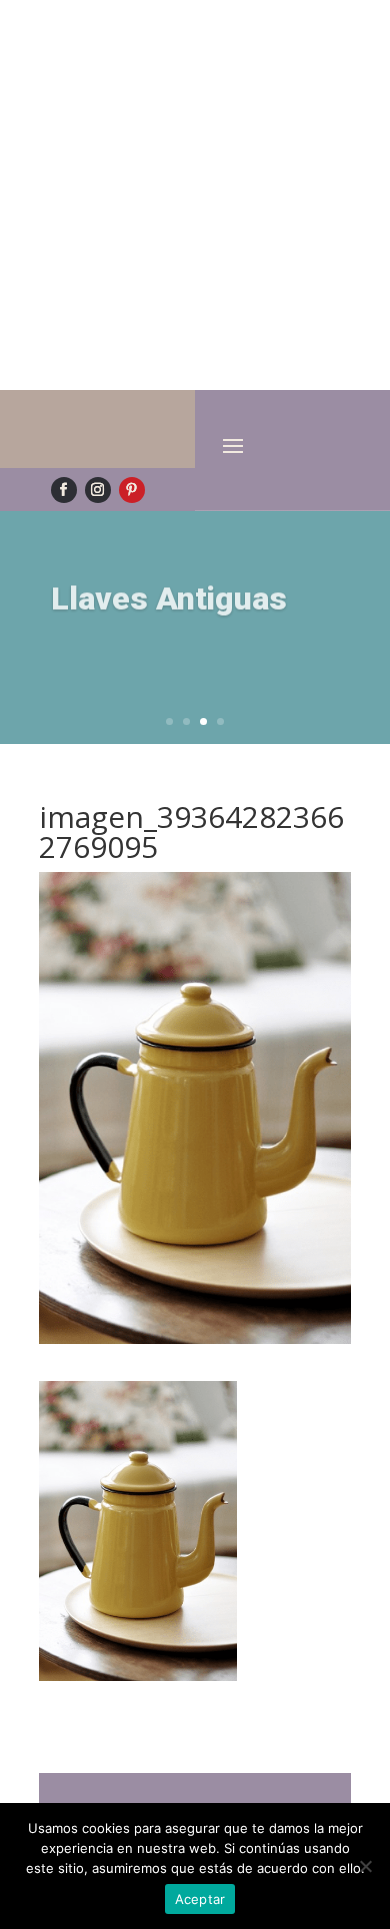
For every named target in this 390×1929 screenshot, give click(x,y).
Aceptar (200, 1899)
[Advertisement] (195, 195)
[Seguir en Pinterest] (132, 490)
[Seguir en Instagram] (98, 490)
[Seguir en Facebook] (64, 490)
